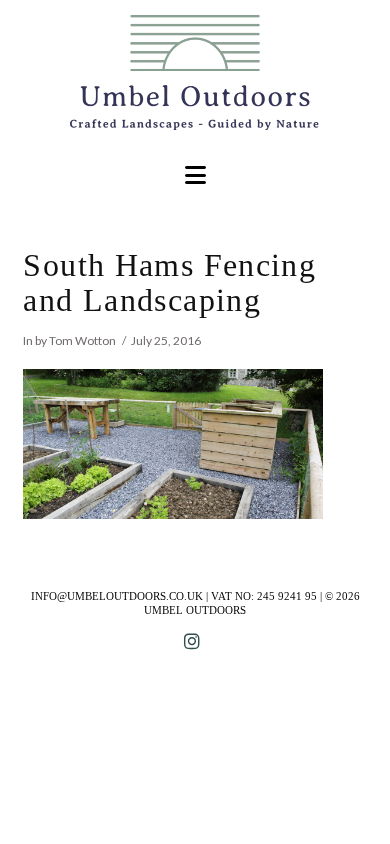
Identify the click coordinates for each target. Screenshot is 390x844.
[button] (195, 175)
